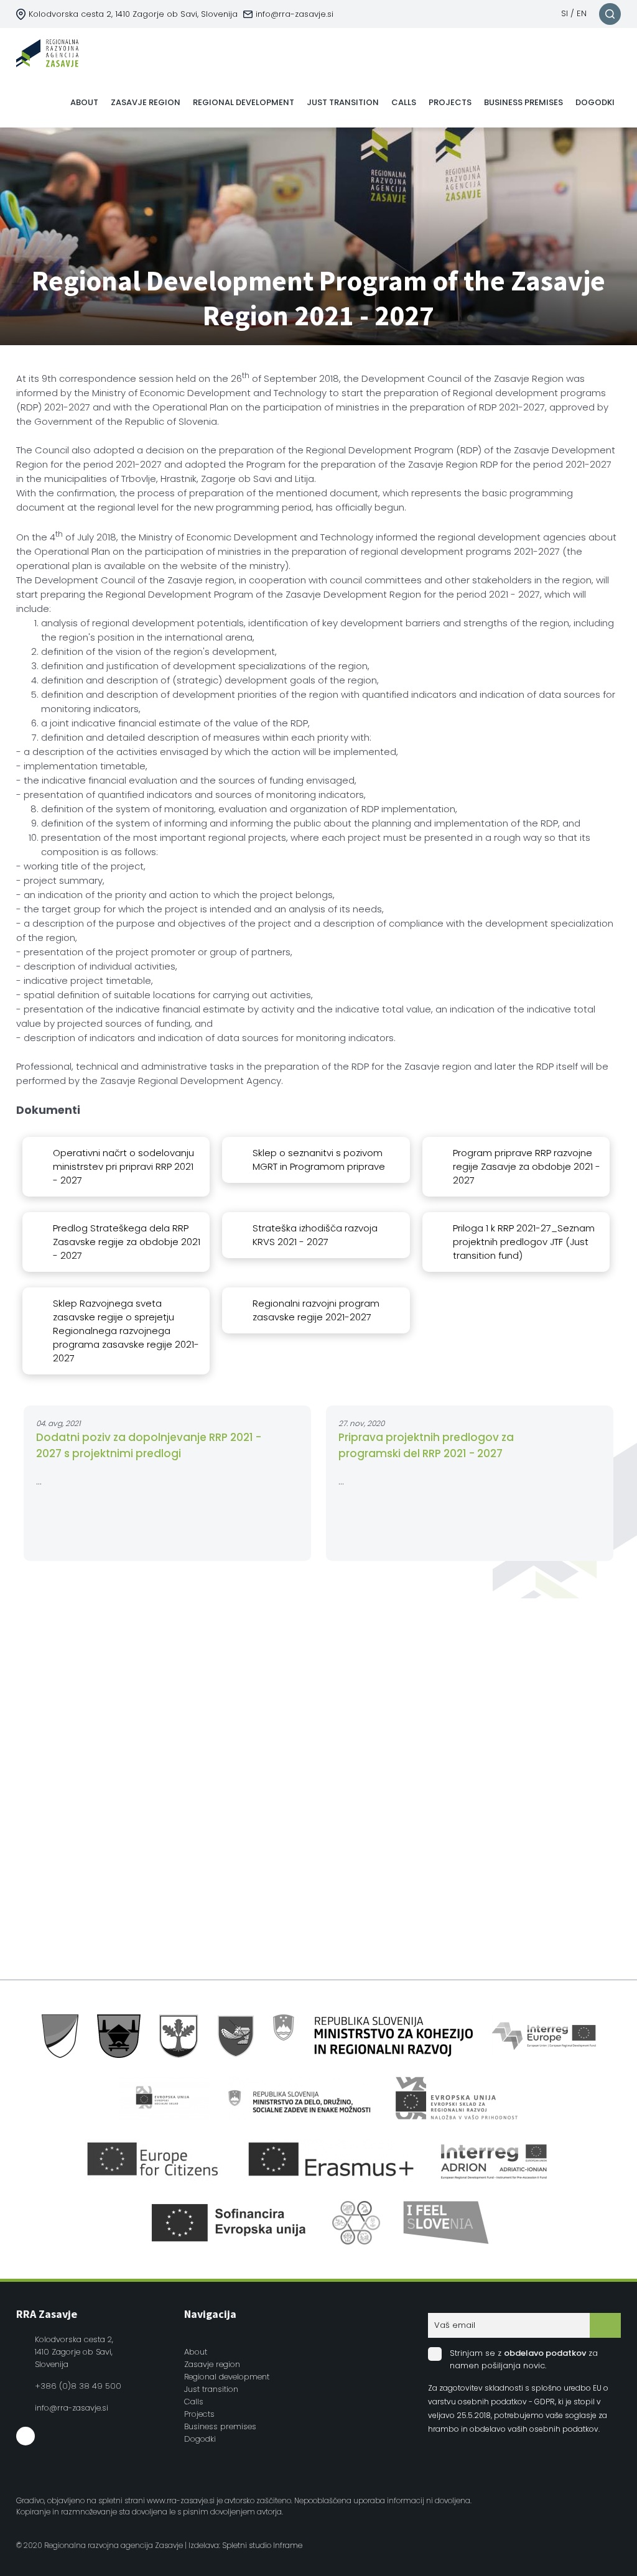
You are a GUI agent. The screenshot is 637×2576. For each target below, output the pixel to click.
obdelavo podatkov (545, 2353)
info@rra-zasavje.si (295, 14)
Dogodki (200, 2439)
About (196, 2352)
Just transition (211, 2389)
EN (582, 13)
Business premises (220, 2426)
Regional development (227, 2377)
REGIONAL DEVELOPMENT (244, 102)
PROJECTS (450, 102)
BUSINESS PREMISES (523, 102)
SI (565, 13)
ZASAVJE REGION (146, 102)
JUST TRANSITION (343, 102)
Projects (199, 2414)
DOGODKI (595, 102)
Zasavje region (212, 2364)
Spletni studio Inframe (262, 2545)
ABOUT (84, 102)
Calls (194, 2402)
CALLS (404, 102)
